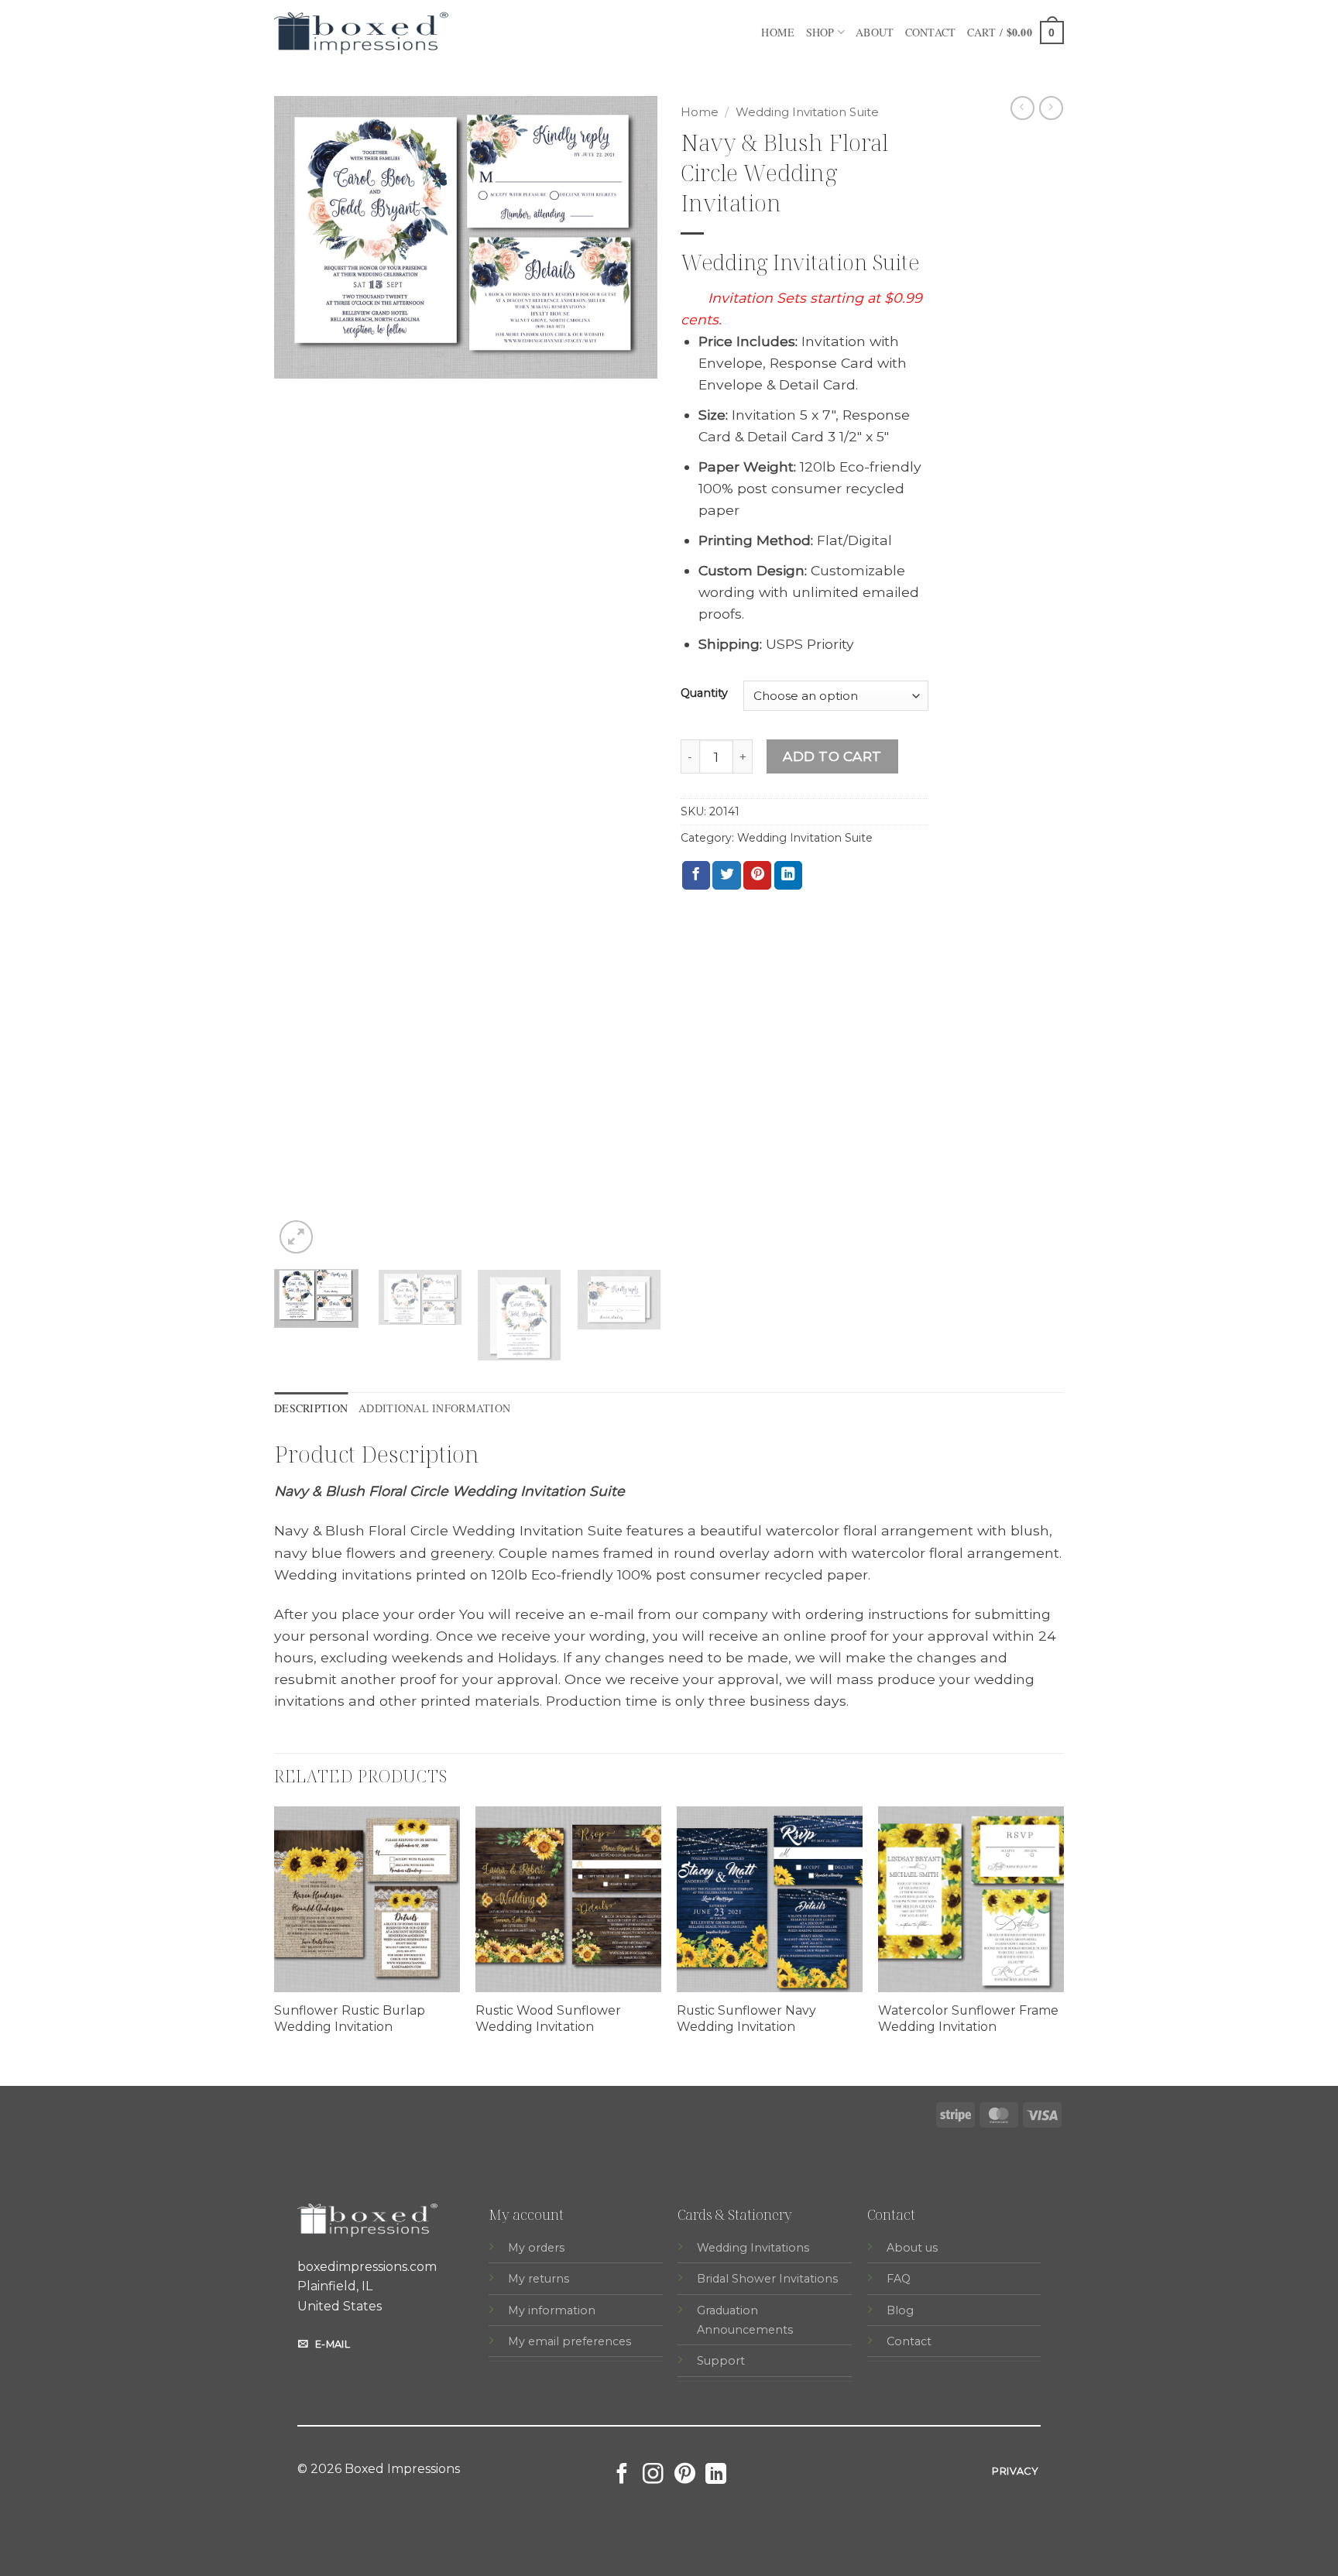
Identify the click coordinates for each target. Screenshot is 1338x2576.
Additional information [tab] (434, 1408)
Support (721, 2361)
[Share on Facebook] (696, 875)
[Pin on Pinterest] (757, 875)
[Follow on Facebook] (622, 2475)
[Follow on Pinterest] (685, 2475)
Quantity (704, 693)
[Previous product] (1051, 108)
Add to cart (832, 756)
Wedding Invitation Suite (807, 112)
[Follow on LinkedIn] (716, 2475)
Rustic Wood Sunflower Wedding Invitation (548, 2019)
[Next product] (1022, 108)
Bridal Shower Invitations (767, 2279)
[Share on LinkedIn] (788, 875)
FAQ (899, 2279)
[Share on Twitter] (726, 875)
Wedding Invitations (753, 2248)
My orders (536, 2248)
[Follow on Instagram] (653, 2475)
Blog (900, 2310)
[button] (1016, 32)
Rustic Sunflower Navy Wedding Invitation (746, 2019)
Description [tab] (311, 1408)
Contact (931, 32)
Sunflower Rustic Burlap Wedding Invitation (350, 2019)
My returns (539, 2279)
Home (778, 32)
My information (552, 2310)
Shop (820, 32)
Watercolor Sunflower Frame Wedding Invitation (968, 2019)
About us (912, 2248)
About (875, 32)
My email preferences (570, 2341)
